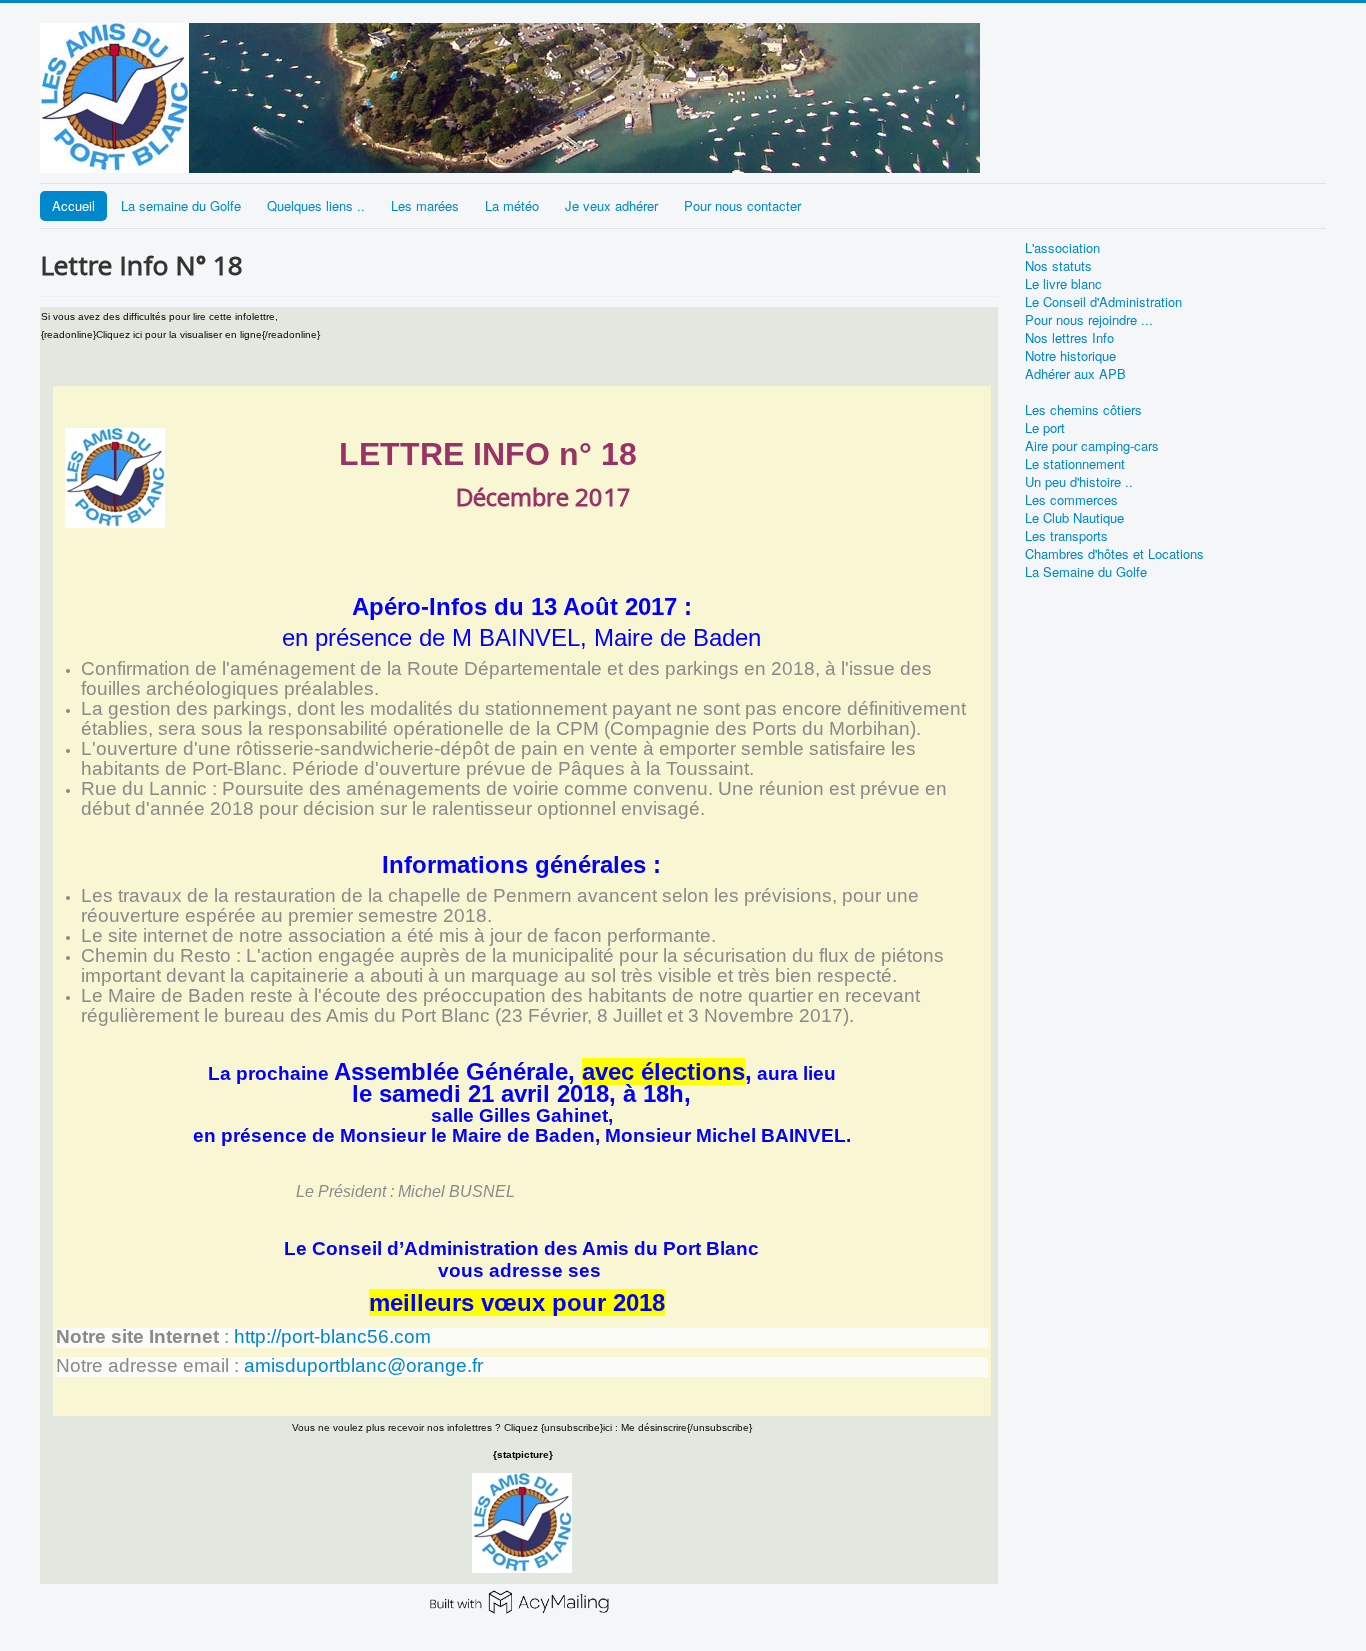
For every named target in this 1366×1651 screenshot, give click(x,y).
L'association (1062, 248)
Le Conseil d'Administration (1103, 302)
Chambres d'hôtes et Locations (1114, 554)
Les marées (425, 205)
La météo (512, 205)
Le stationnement (1075, 464)
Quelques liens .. (316, 205)
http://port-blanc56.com (332, 1336)
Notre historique (1070, 356)
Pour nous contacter (742, 205)
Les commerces (1071, 500)
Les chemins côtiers (1083, 410)
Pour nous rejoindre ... (1089, 320)
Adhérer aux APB (1075, 374)
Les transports (1066, 536)
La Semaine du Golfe (1086, 572)
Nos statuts (1058, 266)
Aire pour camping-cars (1092, 446)
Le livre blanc (1063, 284)
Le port (1045, 428)
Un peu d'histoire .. (1079, 482)
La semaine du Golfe (181, 205)
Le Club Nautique (1074, 518)
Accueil (73, 205)
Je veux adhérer (611, 205)
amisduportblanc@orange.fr (363, 1365)
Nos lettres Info (1069, 338)
